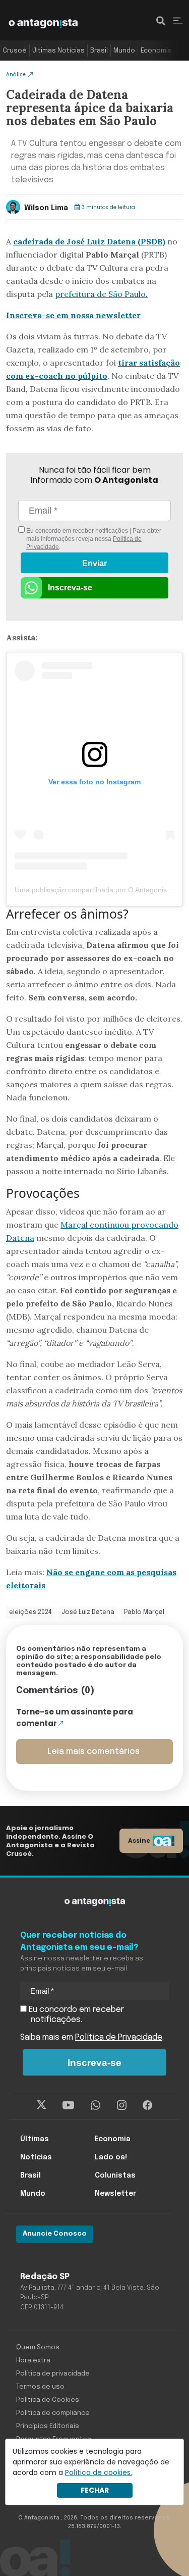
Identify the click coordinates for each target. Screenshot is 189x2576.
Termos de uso (40, 2387)
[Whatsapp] (96, 2105)
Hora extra (33, 2361)
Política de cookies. (99, 2472)
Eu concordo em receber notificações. (75, 2015)
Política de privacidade (53, 2374)
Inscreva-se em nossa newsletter (73, 315)
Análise (16, 74)
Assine (139, 1840)
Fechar (95, 2490)
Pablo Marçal (144, 1612)
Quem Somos (38, 2347)
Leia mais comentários (93, 1752)
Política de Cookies (48, 2400)
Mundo (124, 51)
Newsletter (115, 2194)
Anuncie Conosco (55, 2234)
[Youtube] (68, 2105)
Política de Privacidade (119, 2037)
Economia (156, 51)
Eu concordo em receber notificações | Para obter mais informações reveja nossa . (93, 539)
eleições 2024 (30, 1612)
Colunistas (115, 2176)
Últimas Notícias (58, 51)
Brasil (99, 51)
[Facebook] (147, 2105)
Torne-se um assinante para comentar (75, 1718)
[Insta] (122, 2105)
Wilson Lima (46, 208)
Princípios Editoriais (48, 2426)
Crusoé (15, 51)
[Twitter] (42, 2105)
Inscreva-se (70, 588)
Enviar (94, 563)
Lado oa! (111, 2157)
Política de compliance (53, 2413)
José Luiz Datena (88, 1612)
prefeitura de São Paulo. (101, 294)
